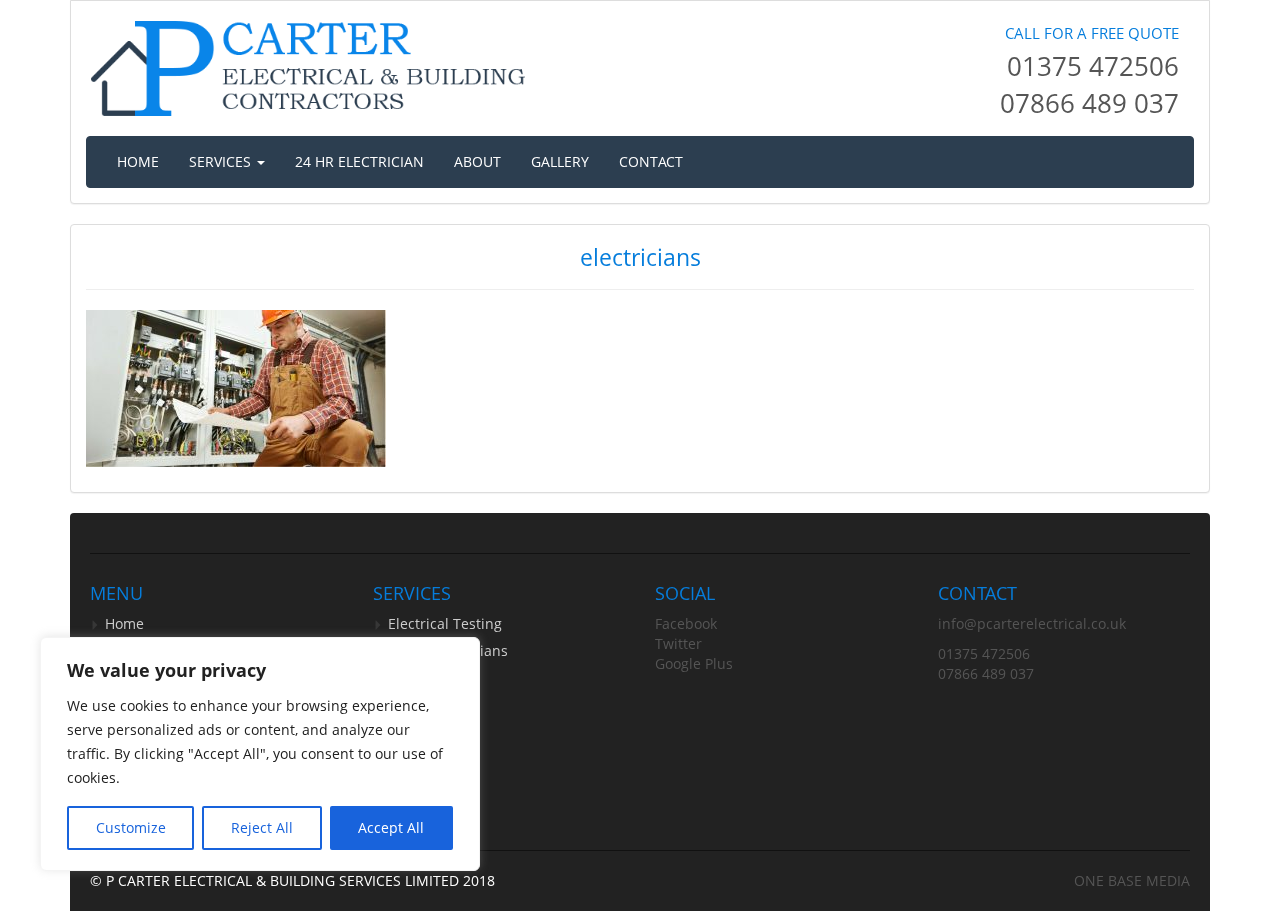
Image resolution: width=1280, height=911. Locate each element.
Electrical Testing (445, 623)
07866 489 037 (1089, 103)
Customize (131, 827)
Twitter (678, 643)
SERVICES (222, 161)
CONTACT (651, 161)
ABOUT (477, 161)
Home (124, 623)
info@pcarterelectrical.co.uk (1032, 623)
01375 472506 (1093, 66)
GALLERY (560, 161)
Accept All (391, 827)
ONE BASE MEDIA (1132, 880)
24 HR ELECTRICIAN (359, 161)
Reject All (262, 827)
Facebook (686, 623)
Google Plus (694, 663)
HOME (138, 161)
